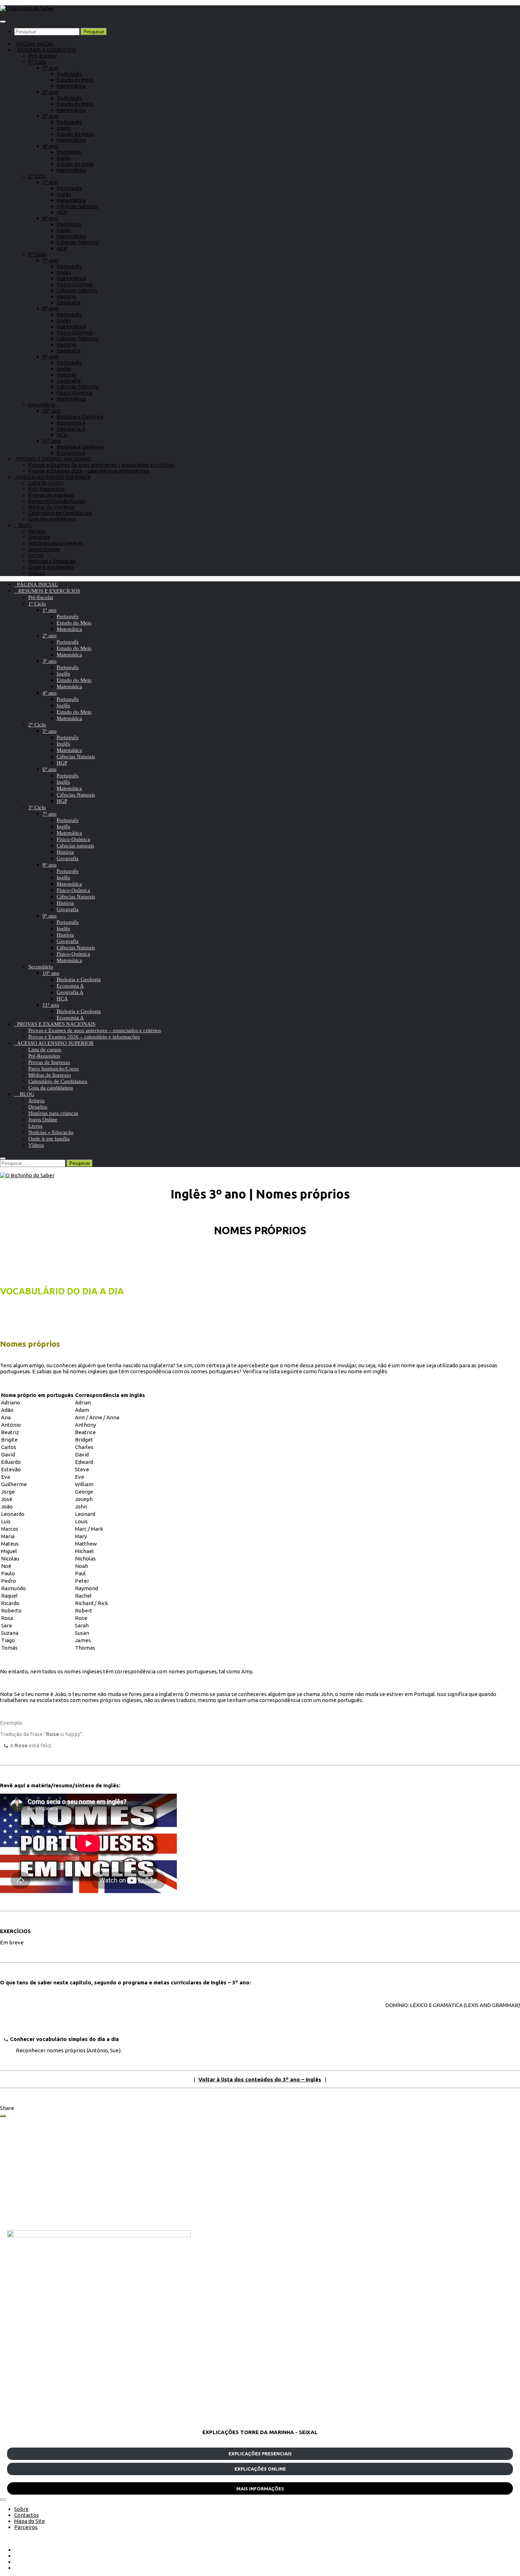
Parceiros (26, 2527)
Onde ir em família (51, 567)
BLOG (23, 525)
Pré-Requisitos (47, 489)
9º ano (50, 356)
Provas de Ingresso (51, 495)
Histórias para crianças (56, 543)
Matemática (71, 86)
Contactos (27, 2515)
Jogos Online (44, 549)
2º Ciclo (37, 176)
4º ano (50, 146)
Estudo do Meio (75, 80)
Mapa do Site (30, 2521)
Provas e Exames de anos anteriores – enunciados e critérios (102, 465)
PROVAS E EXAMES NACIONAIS (53, 459)
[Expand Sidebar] (3, 2116)
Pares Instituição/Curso (57, 501)
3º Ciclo (37, 254)
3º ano (50, 116)
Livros (36, 555)
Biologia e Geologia (80, 417)
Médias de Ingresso (51, 507)
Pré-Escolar (43, 56)
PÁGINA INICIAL (34, 44)
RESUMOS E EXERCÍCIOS (45, 50)
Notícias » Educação (52, 561)
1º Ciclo (37, 62)
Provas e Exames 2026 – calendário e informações (89, 471)
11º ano (52, 441)
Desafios (39, 537)
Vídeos (37, 573)
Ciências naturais (77, 290)
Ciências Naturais (77, 206)
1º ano (50, 68)
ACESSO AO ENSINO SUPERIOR (53, 477)
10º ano (52, 411)
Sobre (21, 2509)
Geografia (69, 302)
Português (69, 74)
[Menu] (3, 22)
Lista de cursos (46, 483)
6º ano (50, 218)
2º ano (50, 92)
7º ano (50, 260)
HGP (62, 212)
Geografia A (71, 429)
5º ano (50, 182)
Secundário (42, 405)
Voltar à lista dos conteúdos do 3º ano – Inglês (260, 2079)
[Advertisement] (219, 2174)
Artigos (37, 531)
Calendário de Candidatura (60, 513)
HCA (62, 435)
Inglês (64, 128)
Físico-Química (74, 284)
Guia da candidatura (52, 519)
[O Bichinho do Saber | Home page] (27, 8)
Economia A (71, 423)
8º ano (50, 308)
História (66, 296)
